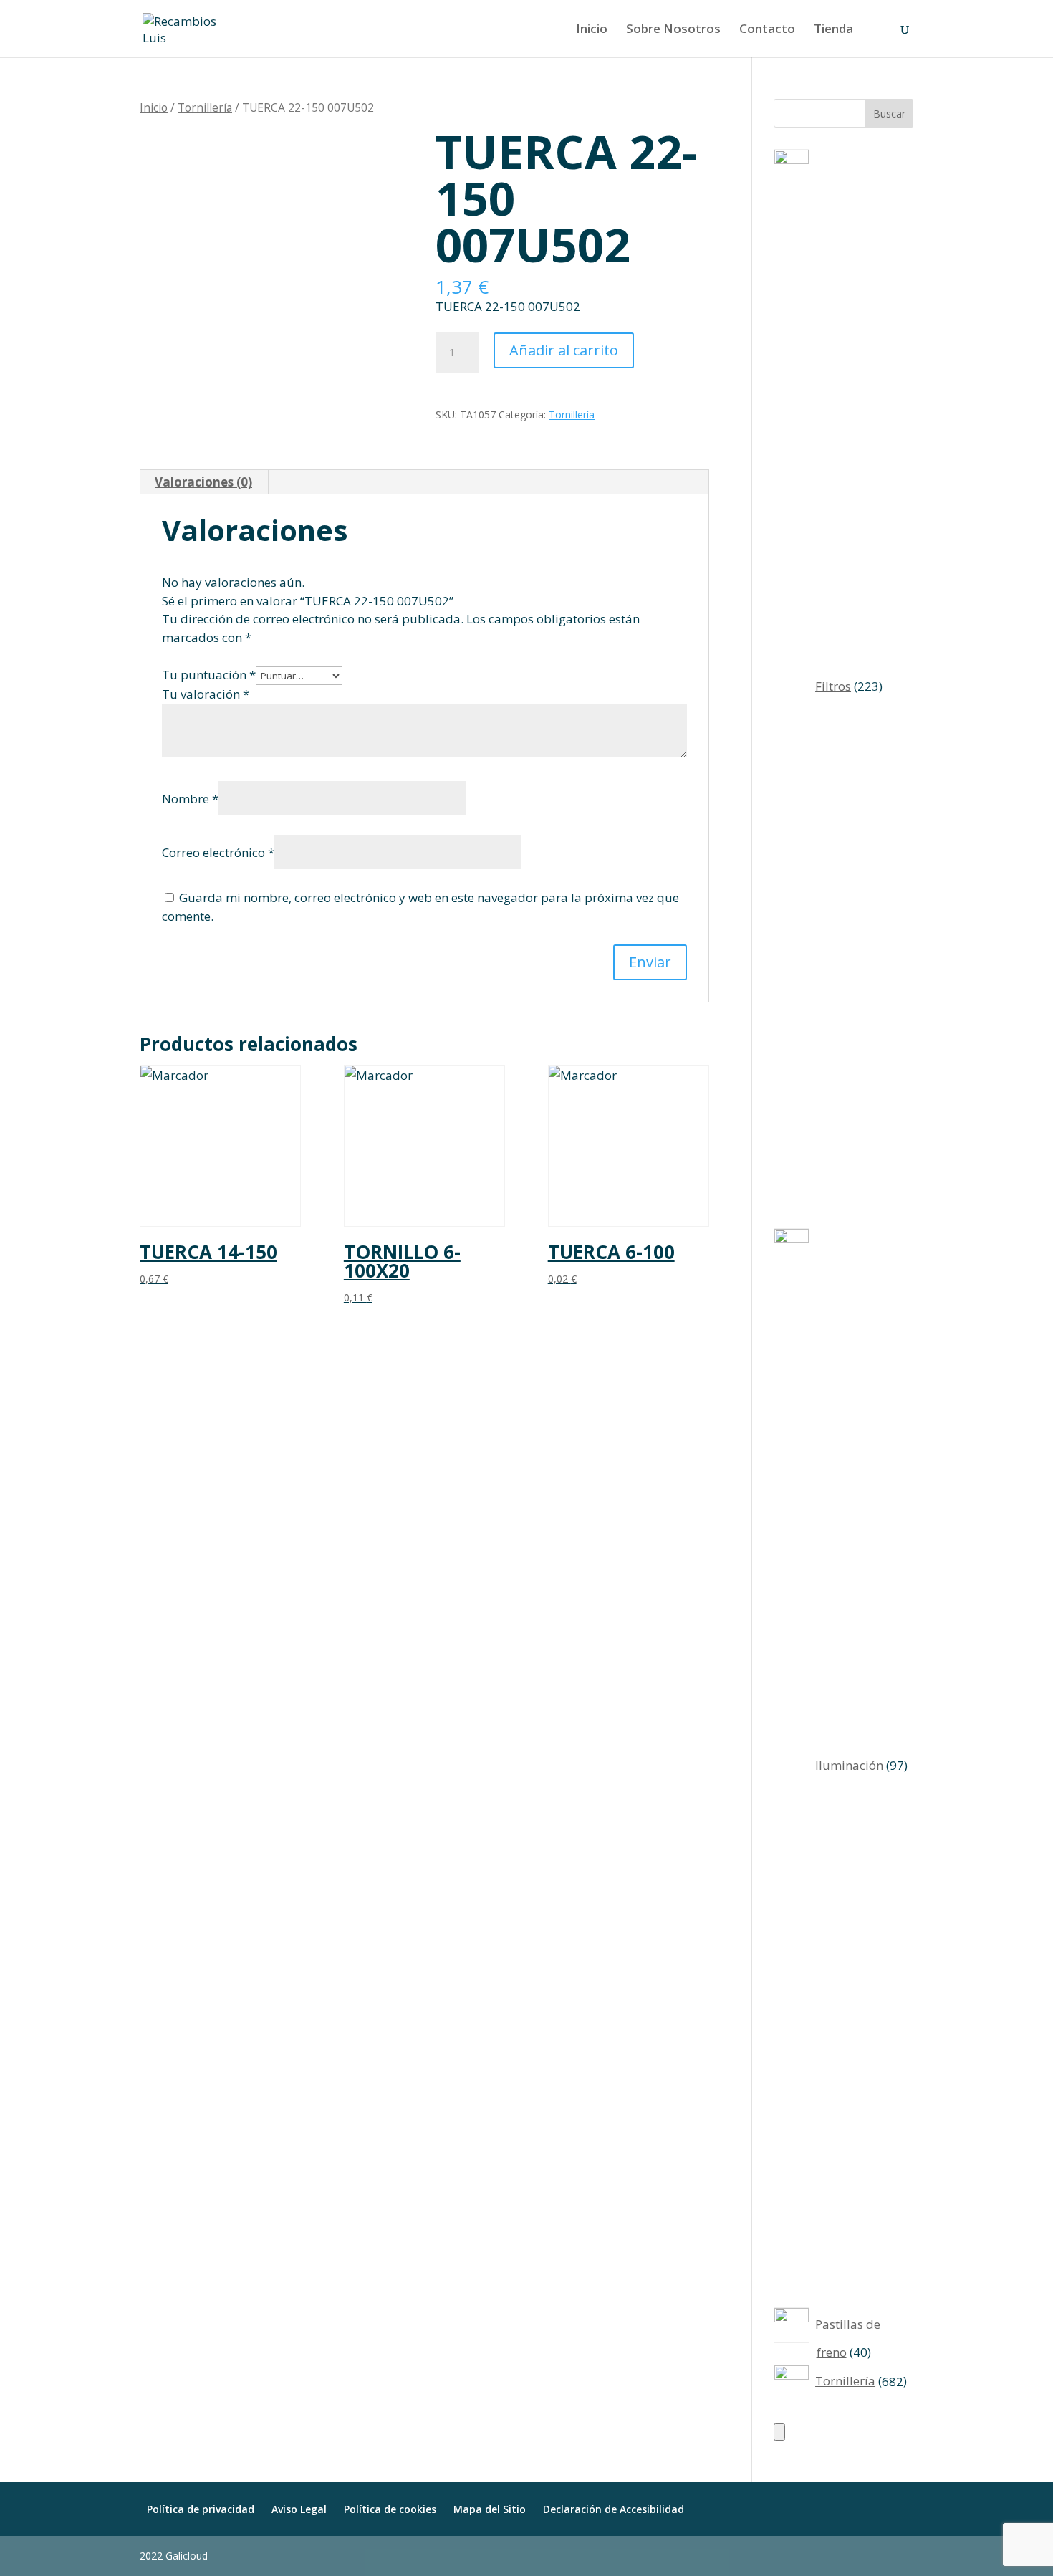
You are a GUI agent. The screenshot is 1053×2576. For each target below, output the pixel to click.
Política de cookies (390, 2509)
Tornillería (205, 107)
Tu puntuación (209, 675)
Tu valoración (206, 694)
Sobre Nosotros (673, 30)
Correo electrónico (218, 852)
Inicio (592, 30)
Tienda (833, 30)
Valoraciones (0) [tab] (203, 482)
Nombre (190, 799)
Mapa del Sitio (490, 2509)
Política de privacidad (201, 2509)
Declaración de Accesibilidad (614, 2509)
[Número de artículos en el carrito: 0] (779, 2432)
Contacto (767, 30)
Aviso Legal (299, 2509)
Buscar (889, 114)
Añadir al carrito (564, 350)
